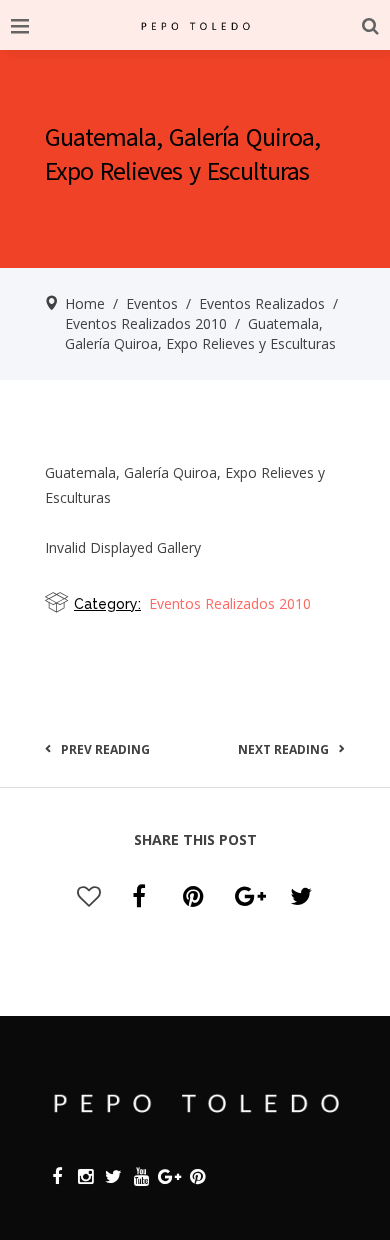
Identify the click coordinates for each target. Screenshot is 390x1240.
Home (85, 303)
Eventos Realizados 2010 (146, 323)
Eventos (152, 303)
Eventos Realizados (262, 303)
